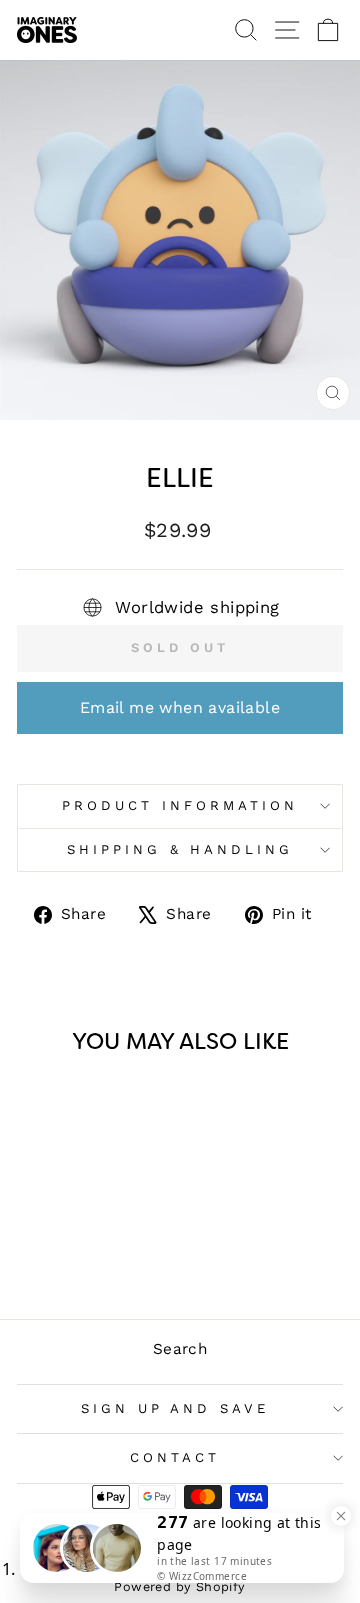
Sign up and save (175, 1408)
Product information (180, 805)
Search (180, 1349)
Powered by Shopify (179, 1586)
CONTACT (175, 1457)
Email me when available (180, 707)
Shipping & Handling (180, 849)
